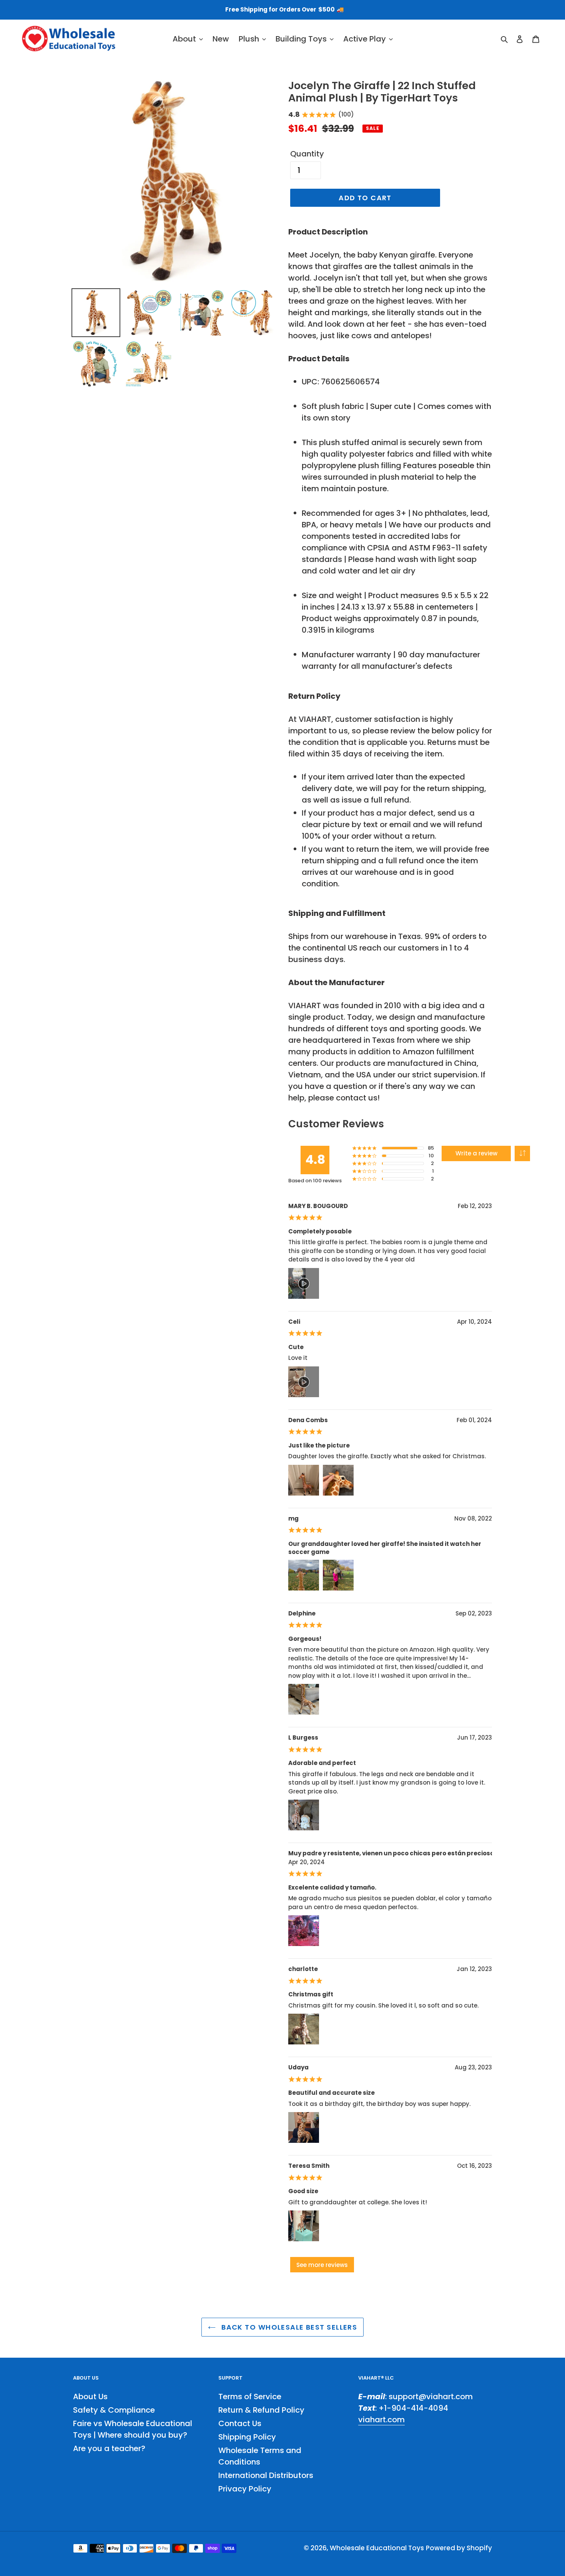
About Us (90, 2397)
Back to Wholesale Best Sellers (288, 2327)
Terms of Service (250, 2397)
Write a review (476, 1153)
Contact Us (240, 2423)
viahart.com (381, 2420)
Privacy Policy (245, 2489)
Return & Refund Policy (261, 2410)
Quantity (307, 154)
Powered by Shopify (459, 2548)
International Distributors (266, 2475)
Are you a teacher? (109, 2448)
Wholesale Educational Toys (377, 2548)
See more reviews (322, 2265)
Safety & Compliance (114, 2410)
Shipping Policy (247, 2437)
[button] (522, 1153)
